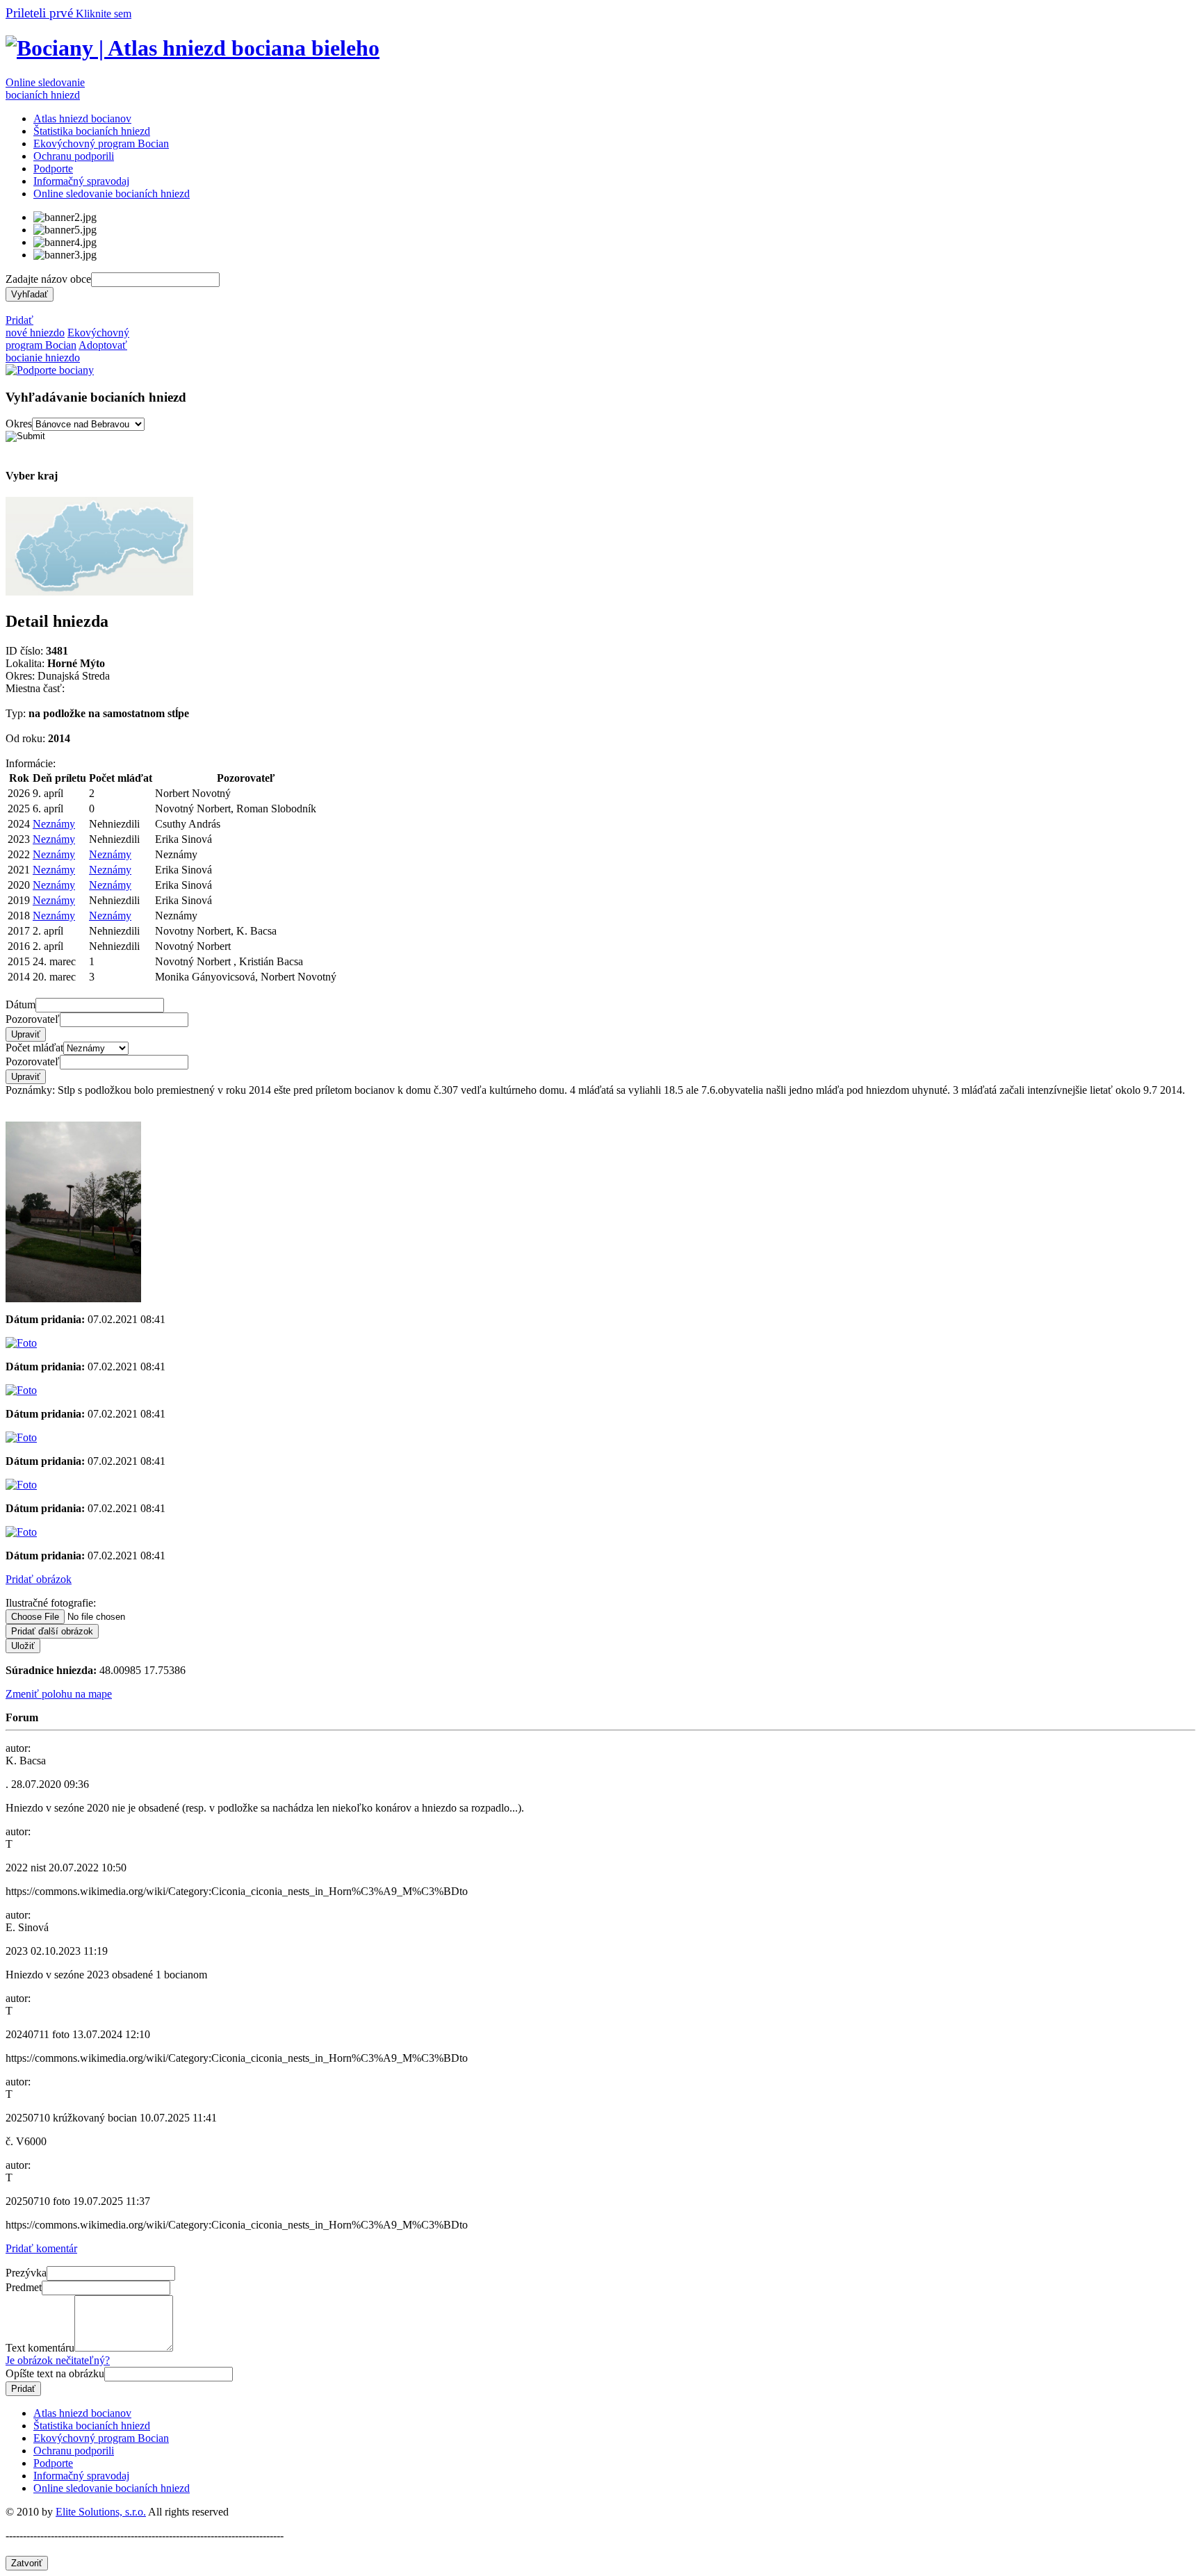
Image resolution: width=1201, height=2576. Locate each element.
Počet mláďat (34, 1048)
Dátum (21, 1004)
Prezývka (26, 2273)
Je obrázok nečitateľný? (58, 2360)
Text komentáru (40, 2348)
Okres (19, 424)
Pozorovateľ (33, 1019)
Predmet (24, 2287)
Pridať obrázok (39, 1579)
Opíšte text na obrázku (55, 2373)
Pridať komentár (41, 2248)
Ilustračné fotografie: (51, 1603)
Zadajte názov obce (48, 279)
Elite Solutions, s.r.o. (101, 2512)
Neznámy (54, 824)
